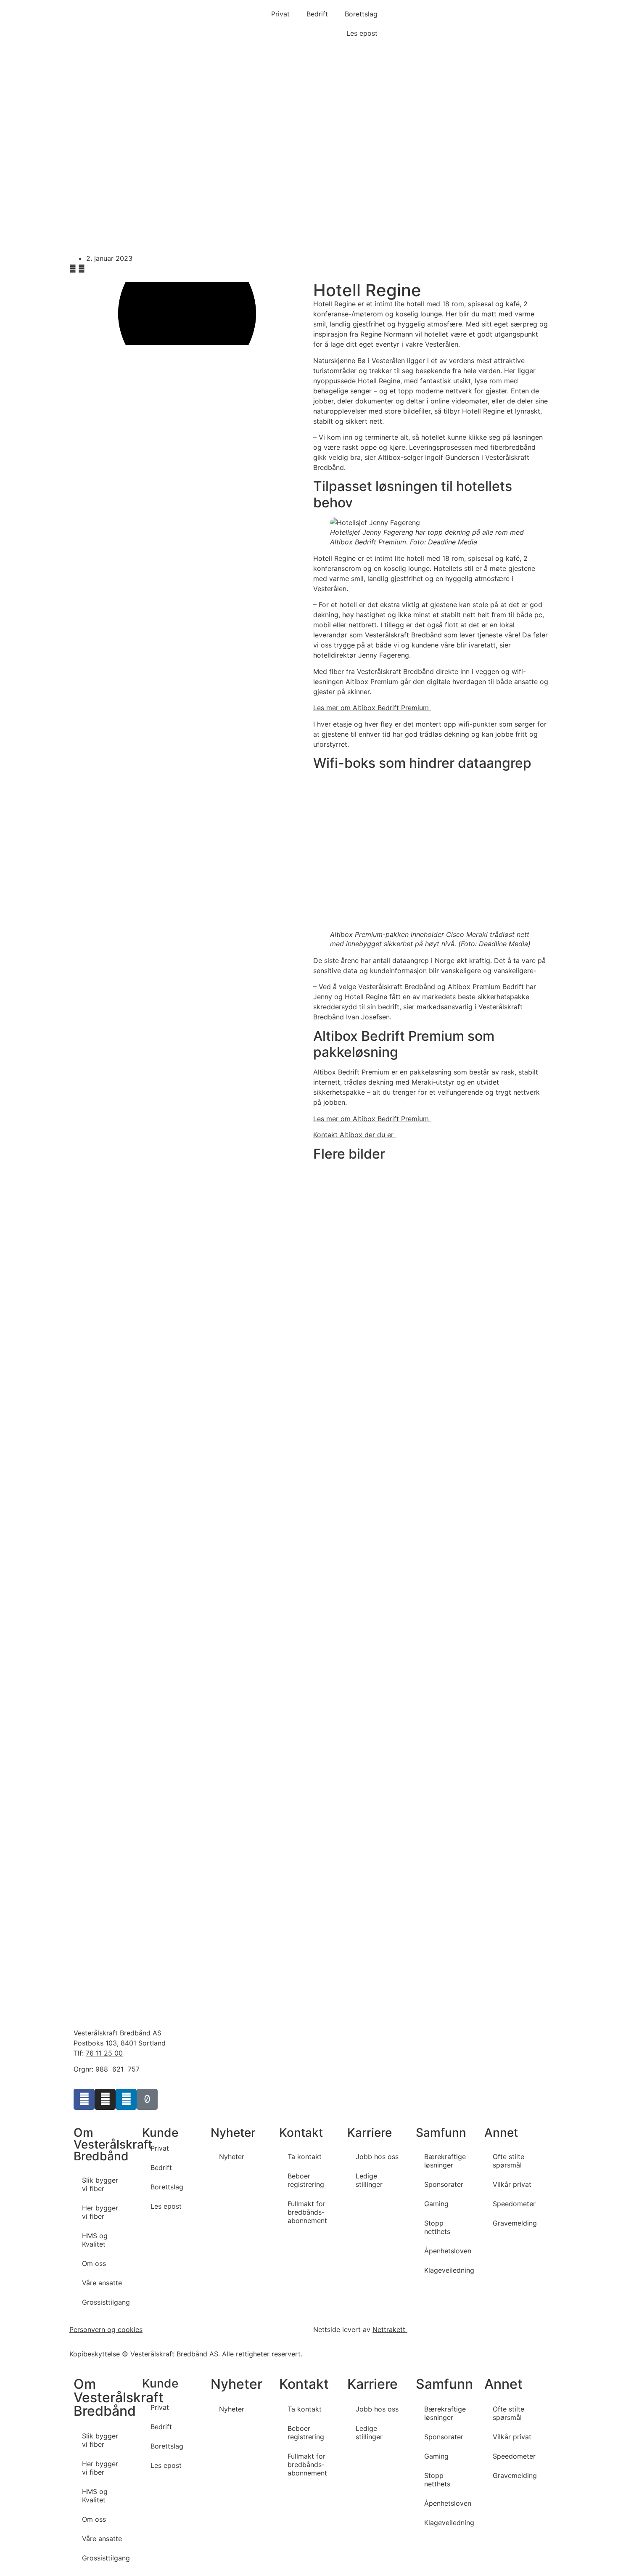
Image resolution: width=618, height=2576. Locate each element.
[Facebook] (84, 2099)
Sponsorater (444, 2184)
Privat (280, 14)
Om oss (94, 2263)
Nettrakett (390, 2329)
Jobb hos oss (377, 2157)
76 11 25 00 (104, 2053)
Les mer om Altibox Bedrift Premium (372, 708)
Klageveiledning (449, 2270)
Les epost (362, 33)
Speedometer (514, 2204)
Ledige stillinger (369, 2180)
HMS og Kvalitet (95, 2240)
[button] (73, 268)
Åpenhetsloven (448, 2251)
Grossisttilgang (106, 2302)
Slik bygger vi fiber (100, 2184)
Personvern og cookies (106, 2329)
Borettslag (361, 14)
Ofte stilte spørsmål (508, 2161)
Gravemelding (515, 2223)
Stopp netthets (437, 2227)
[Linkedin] (126, 2099)
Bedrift (317, 14)
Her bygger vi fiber (100, 2212)
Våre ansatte (102, 2283)
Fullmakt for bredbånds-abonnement (307, 2212)
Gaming (436, 2204)
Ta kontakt (305, 2157)
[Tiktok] (147, 2099)
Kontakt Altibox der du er (354, 1135)
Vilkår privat (512, 2184)
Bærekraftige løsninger (445, 2161)
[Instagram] (105, 2099)
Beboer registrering (306, 2180)
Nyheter (232, 2157)
